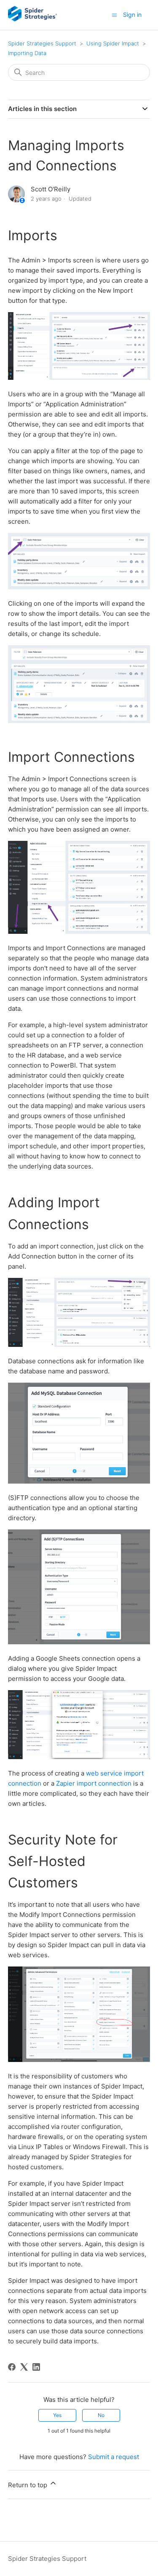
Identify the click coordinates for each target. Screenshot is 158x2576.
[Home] (32, 19)
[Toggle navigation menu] (114, 15)
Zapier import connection (94, 1783)
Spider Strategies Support (42, 43)
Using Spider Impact (113, 43)
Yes (57, 2415)
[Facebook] (12, 2367)
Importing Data (27, 53)
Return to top (28, 2485)
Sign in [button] (132, 15)
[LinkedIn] (36, 2367)
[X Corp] (24, 2367)
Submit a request (114, 2457)
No (101, 2415)
